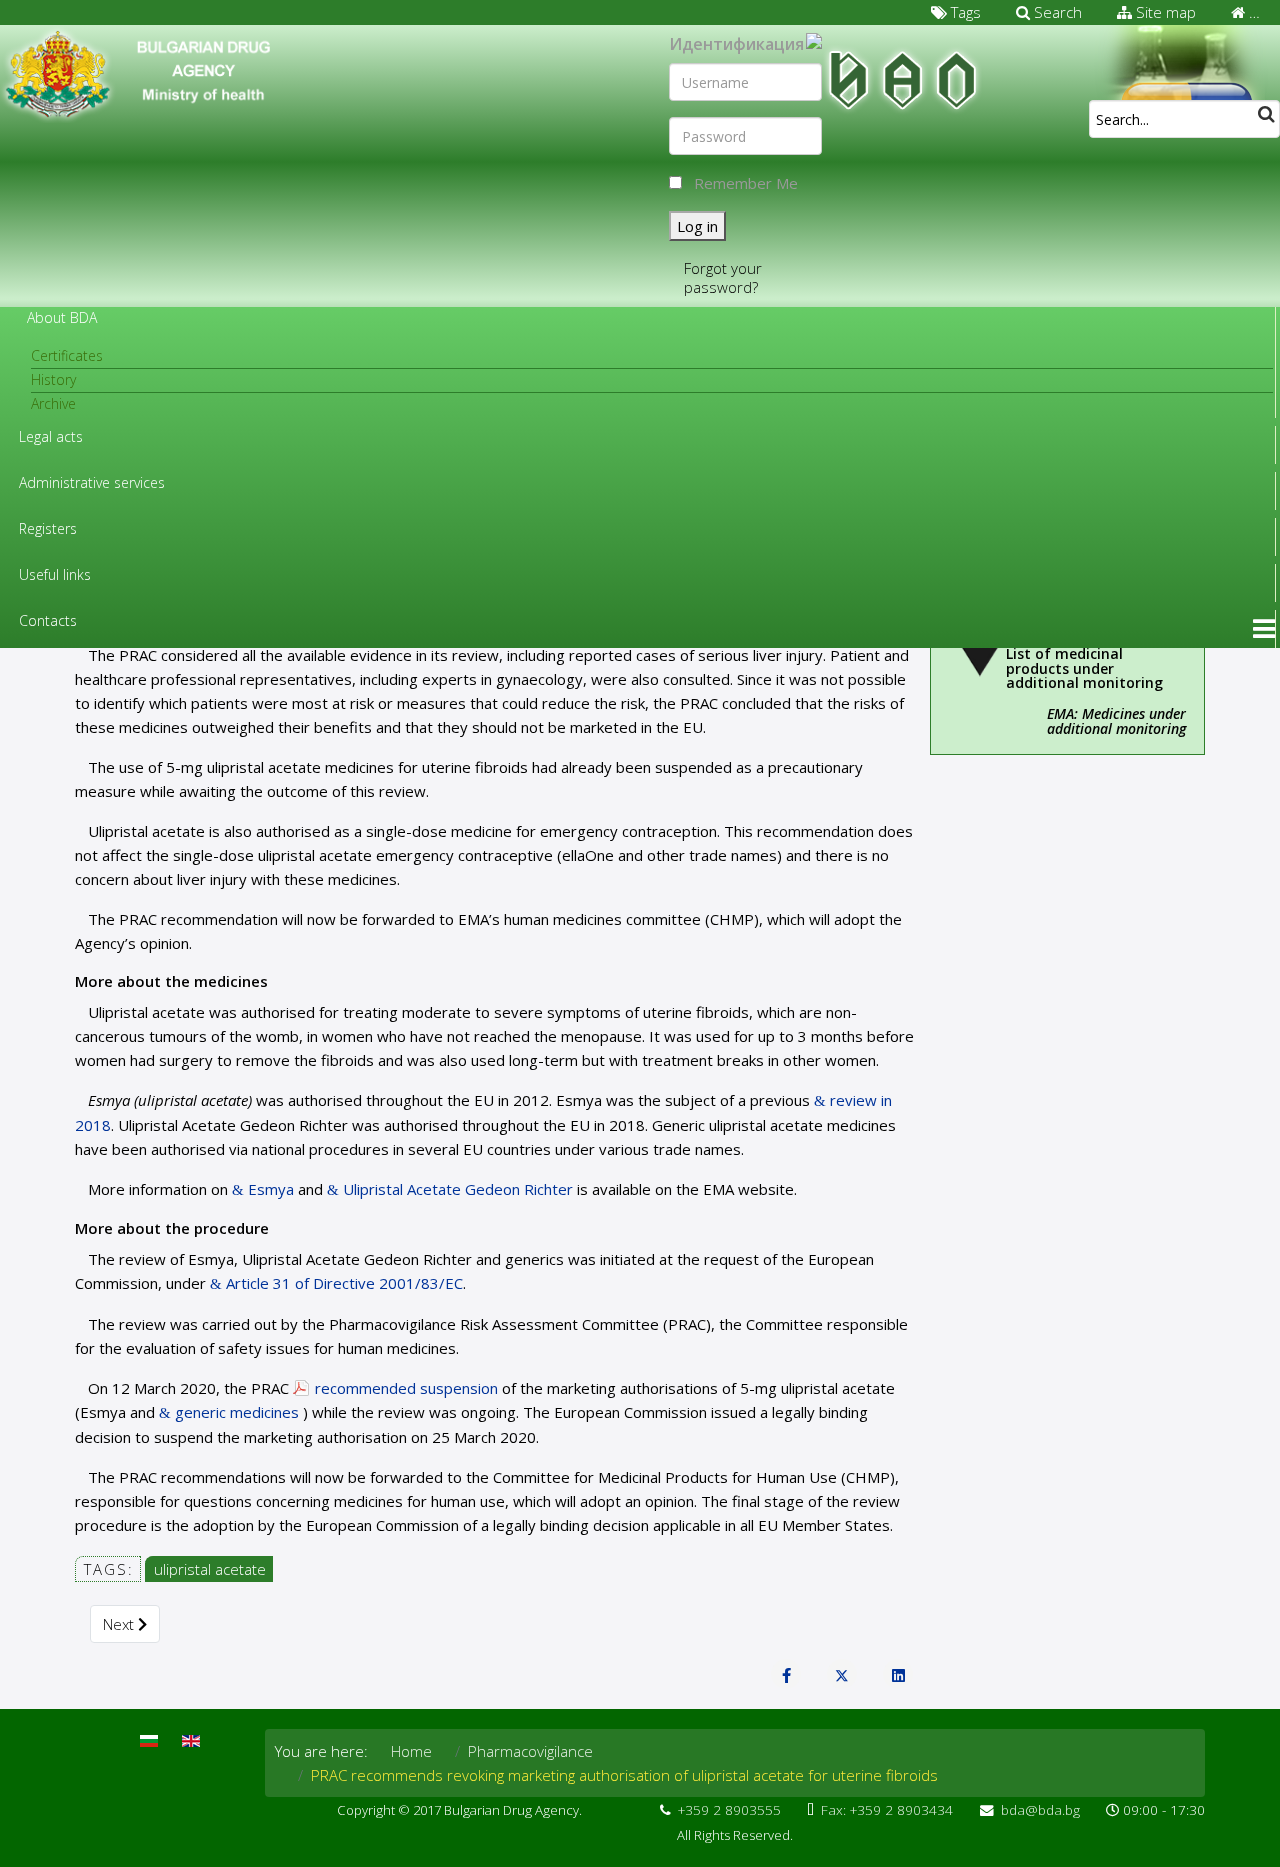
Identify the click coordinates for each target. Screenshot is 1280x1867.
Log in (697, 226)
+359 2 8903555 (729, 1810)
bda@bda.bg (1040, 1810)
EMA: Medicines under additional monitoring (1116, 721)
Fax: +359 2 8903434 (887, 1810)
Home (411, 1751)
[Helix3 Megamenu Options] (1264, 629)
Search (1056, 12)
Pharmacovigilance (530, 1751)
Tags (964, 12)
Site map (1164, 12)
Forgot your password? (723, 277)
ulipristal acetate (210, 1569)
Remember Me (746, 183)
